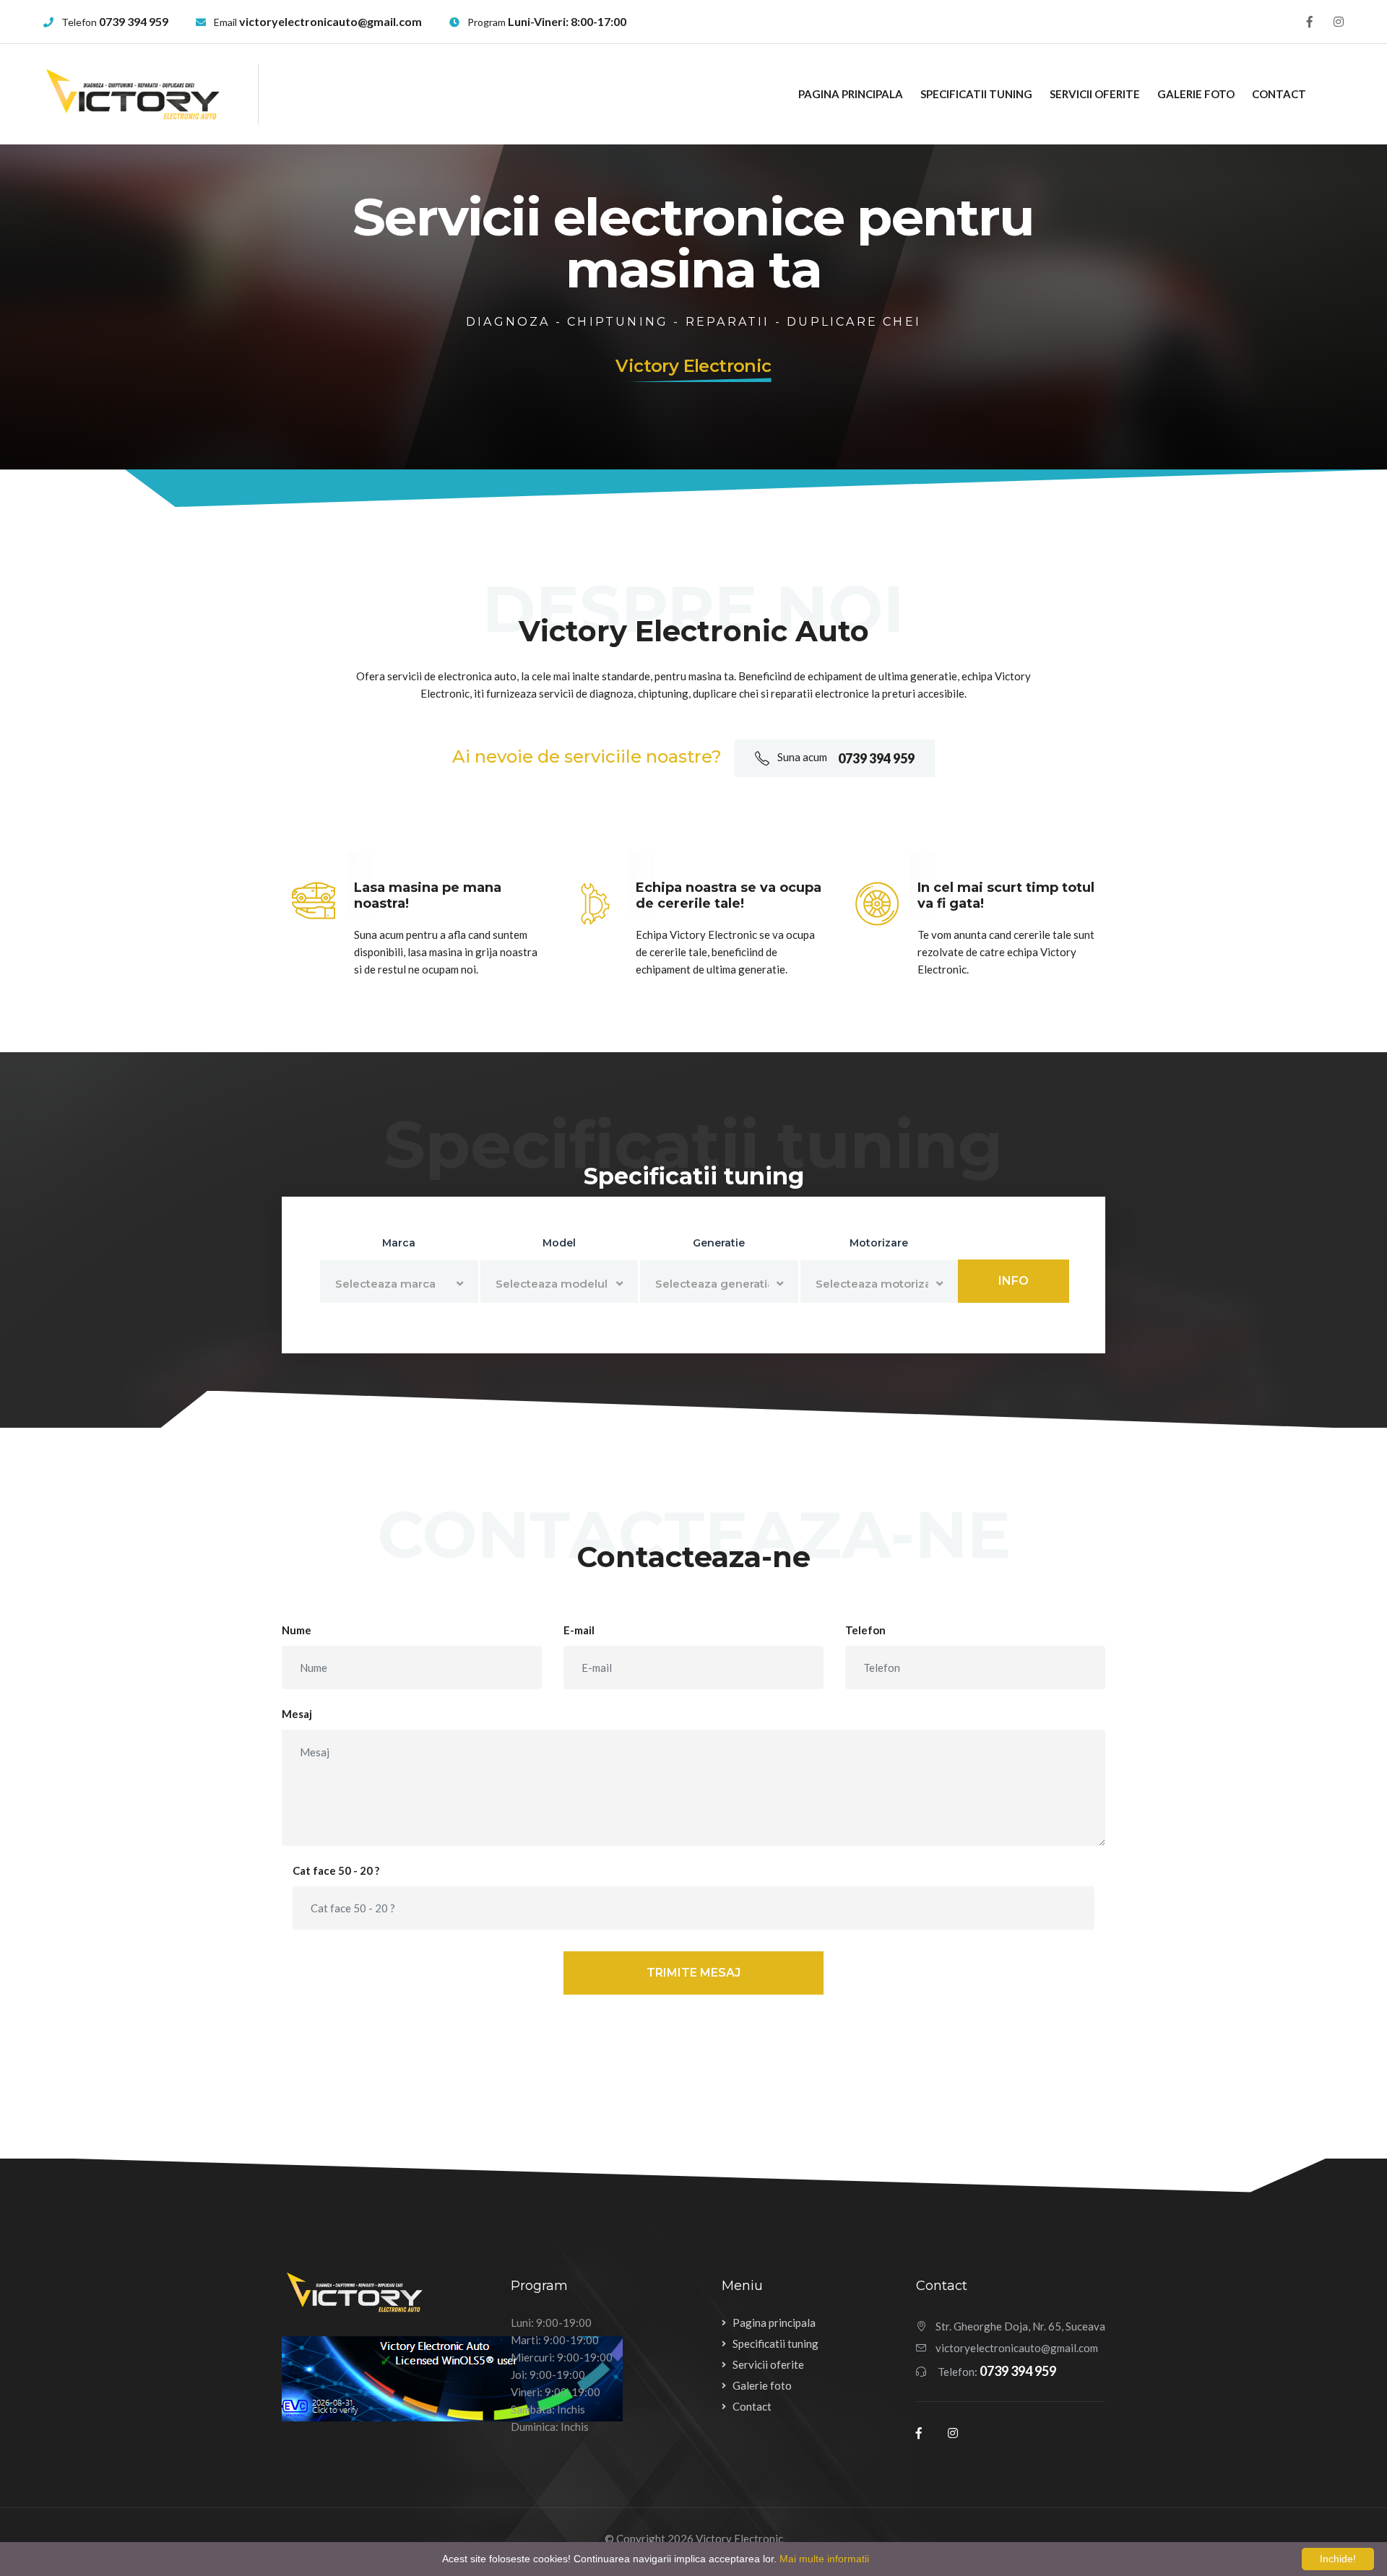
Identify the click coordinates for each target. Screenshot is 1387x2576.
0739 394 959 (134, 21)
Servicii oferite (1095, 94)
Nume (297, 1630)
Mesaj (297, 1714)
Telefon (865, 1630)
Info (1014, 1281)
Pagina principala (851, 94)
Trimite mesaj (693, 1973)
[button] (399, 1282)
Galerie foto (1196, 94)
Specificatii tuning (976, 94)
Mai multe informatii (824, 2559)
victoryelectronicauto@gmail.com (330, 21)
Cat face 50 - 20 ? (336, 1870)
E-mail (579, 1630)
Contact (1279, 94)
